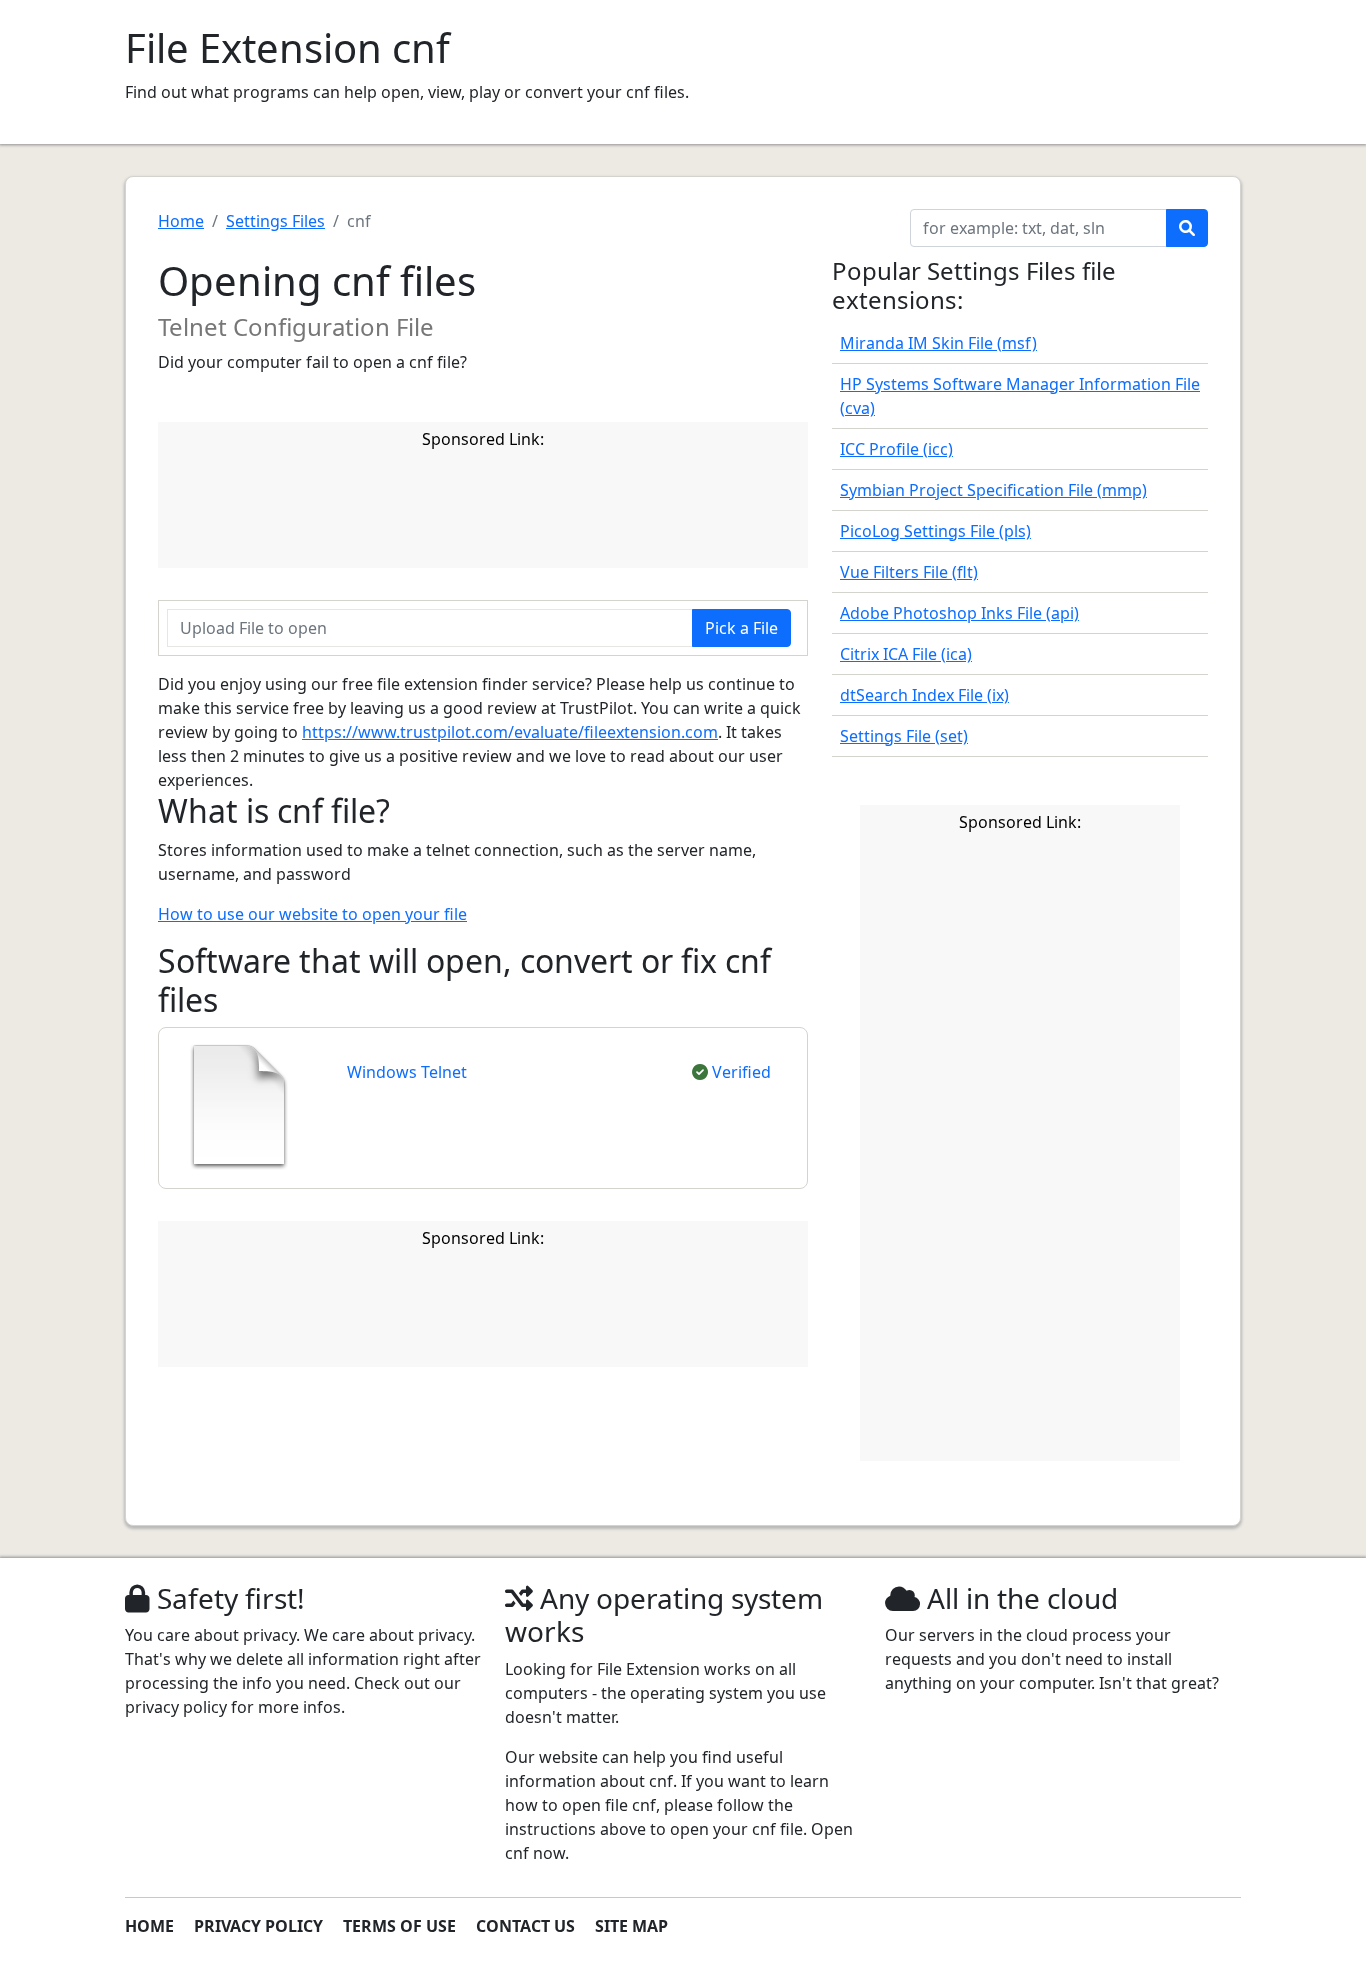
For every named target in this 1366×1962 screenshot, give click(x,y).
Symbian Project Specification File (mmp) (993, 490)
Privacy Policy (258, 1926)
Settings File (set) (904, 736)
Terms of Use (399, 1926)
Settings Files (275, 221)
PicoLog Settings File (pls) (935, 531)
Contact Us (525, 1926)
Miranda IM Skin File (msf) (938, 343)
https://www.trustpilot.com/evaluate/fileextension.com (510, 732)
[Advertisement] (532, 512)
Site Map (631, 1926)
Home (181, 221)
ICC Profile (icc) (896, 449)
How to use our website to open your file (312, 914)
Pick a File (741, 628)
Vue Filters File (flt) (909, 572)
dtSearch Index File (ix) (924, 695)
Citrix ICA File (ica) (906, 654)
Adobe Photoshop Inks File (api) (959, 613)
